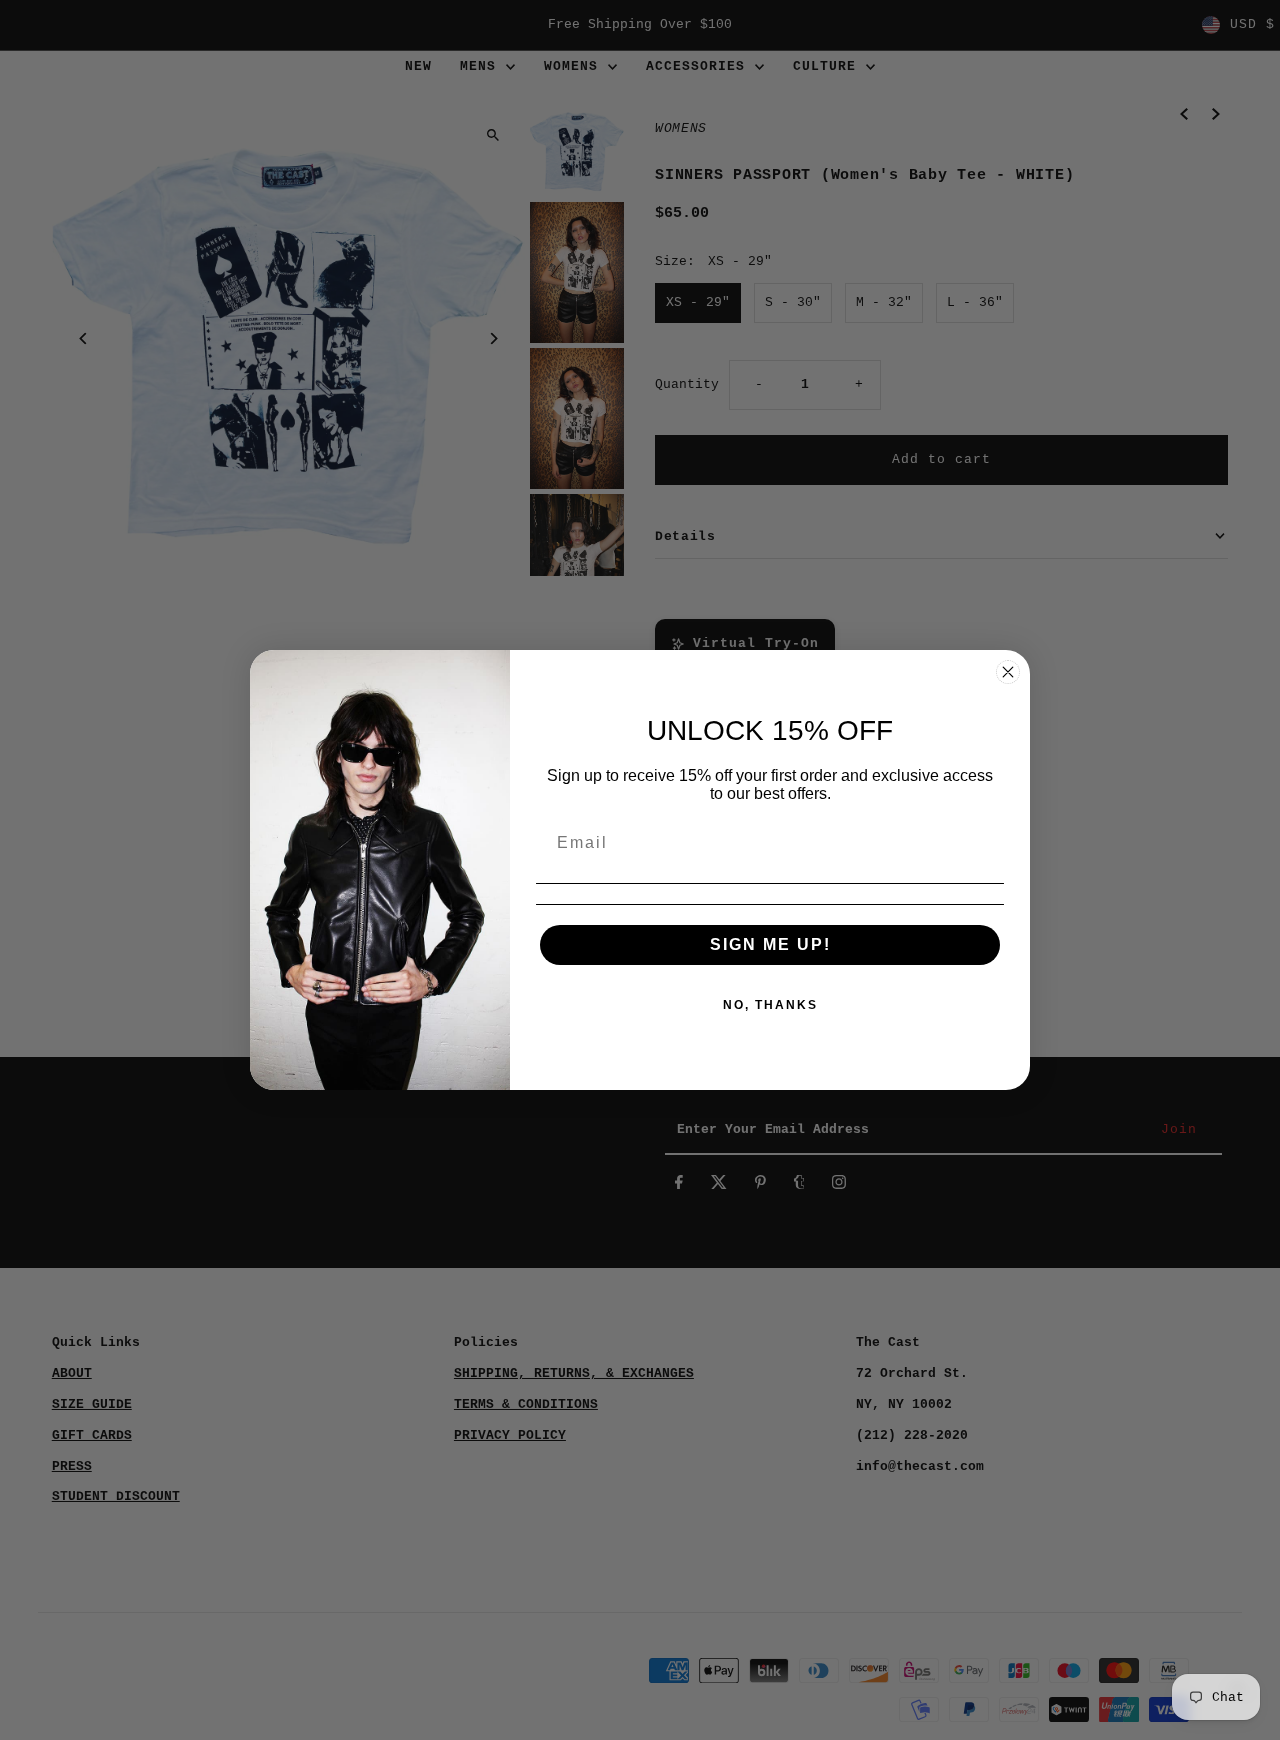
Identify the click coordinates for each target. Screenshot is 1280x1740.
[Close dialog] (1008, 672)
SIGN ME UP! (770, 944)
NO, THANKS (770, 1005)
